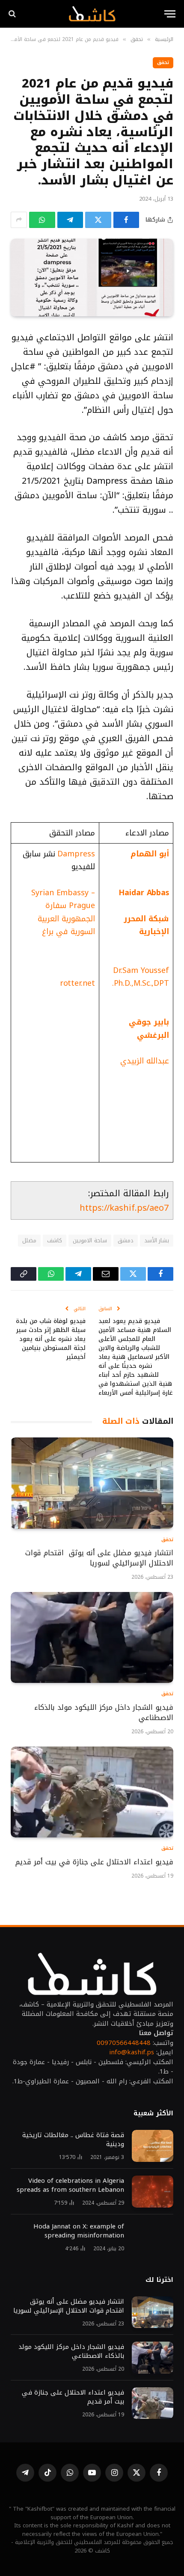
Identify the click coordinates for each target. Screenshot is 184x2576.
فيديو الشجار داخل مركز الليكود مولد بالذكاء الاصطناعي (104, 1712)
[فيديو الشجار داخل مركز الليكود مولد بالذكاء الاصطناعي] (92, 1638)
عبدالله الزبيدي (145, 1061)
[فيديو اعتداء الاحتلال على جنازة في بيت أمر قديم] (92, 1792)
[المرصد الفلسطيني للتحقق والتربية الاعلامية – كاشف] (92, 14)
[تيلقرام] (70, 220)
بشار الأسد (157, 1240)
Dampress (76, 854)
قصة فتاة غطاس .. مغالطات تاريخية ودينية (73, 2139)
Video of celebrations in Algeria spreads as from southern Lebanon (70, 2185)
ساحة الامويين (90, 1240)
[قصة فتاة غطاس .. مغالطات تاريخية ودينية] (153, 2146)
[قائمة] (170, 14)
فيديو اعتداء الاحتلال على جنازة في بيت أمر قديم (93, 1862)
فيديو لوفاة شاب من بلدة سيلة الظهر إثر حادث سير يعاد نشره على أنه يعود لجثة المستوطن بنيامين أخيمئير (51, 1339)
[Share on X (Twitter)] (98, 220)
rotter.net (77, 983)
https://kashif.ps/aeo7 (124, 1208)
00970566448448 (124, 2043)
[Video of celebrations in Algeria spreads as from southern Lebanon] (153, 2192)
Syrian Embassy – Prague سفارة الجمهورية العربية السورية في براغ (63, 912)
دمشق (126, 1240)
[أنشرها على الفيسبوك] (126, 220)
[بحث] (13, 14)
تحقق (163, 63)
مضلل (29, 1240)
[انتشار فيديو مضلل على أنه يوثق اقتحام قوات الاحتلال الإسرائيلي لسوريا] (92, 1483)
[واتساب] (42, 220)
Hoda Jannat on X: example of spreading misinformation (79, 2231)
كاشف (55, 1240)
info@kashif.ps (132, 2052)
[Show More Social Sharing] (19, 220)
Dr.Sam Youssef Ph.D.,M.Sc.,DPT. (141, 977)
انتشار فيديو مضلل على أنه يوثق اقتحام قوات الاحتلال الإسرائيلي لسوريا (99, 1558)
